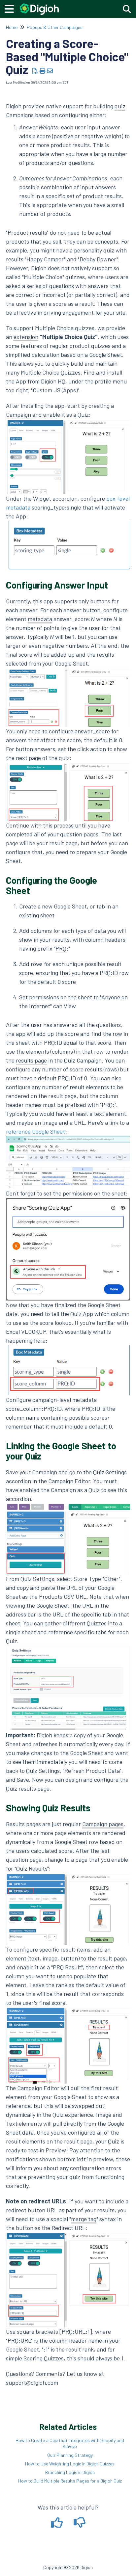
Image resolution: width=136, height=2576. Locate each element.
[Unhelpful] (79, 2525)
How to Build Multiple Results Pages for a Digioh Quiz (70, 2481)
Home (12, 27)
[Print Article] (43, 71)
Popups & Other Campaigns (55, 27)
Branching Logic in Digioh (70, 2472)
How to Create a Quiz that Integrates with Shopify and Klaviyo (70, 2443)
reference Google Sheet (35, 1131)
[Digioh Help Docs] (39, 6)
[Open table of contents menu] (12, 8)
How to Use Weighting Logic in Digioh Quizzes (70, 2464)
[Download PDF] (35, 71)
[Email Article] (50, 71)
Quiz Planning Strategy (70, 2455)
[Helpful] (57, 2525)
